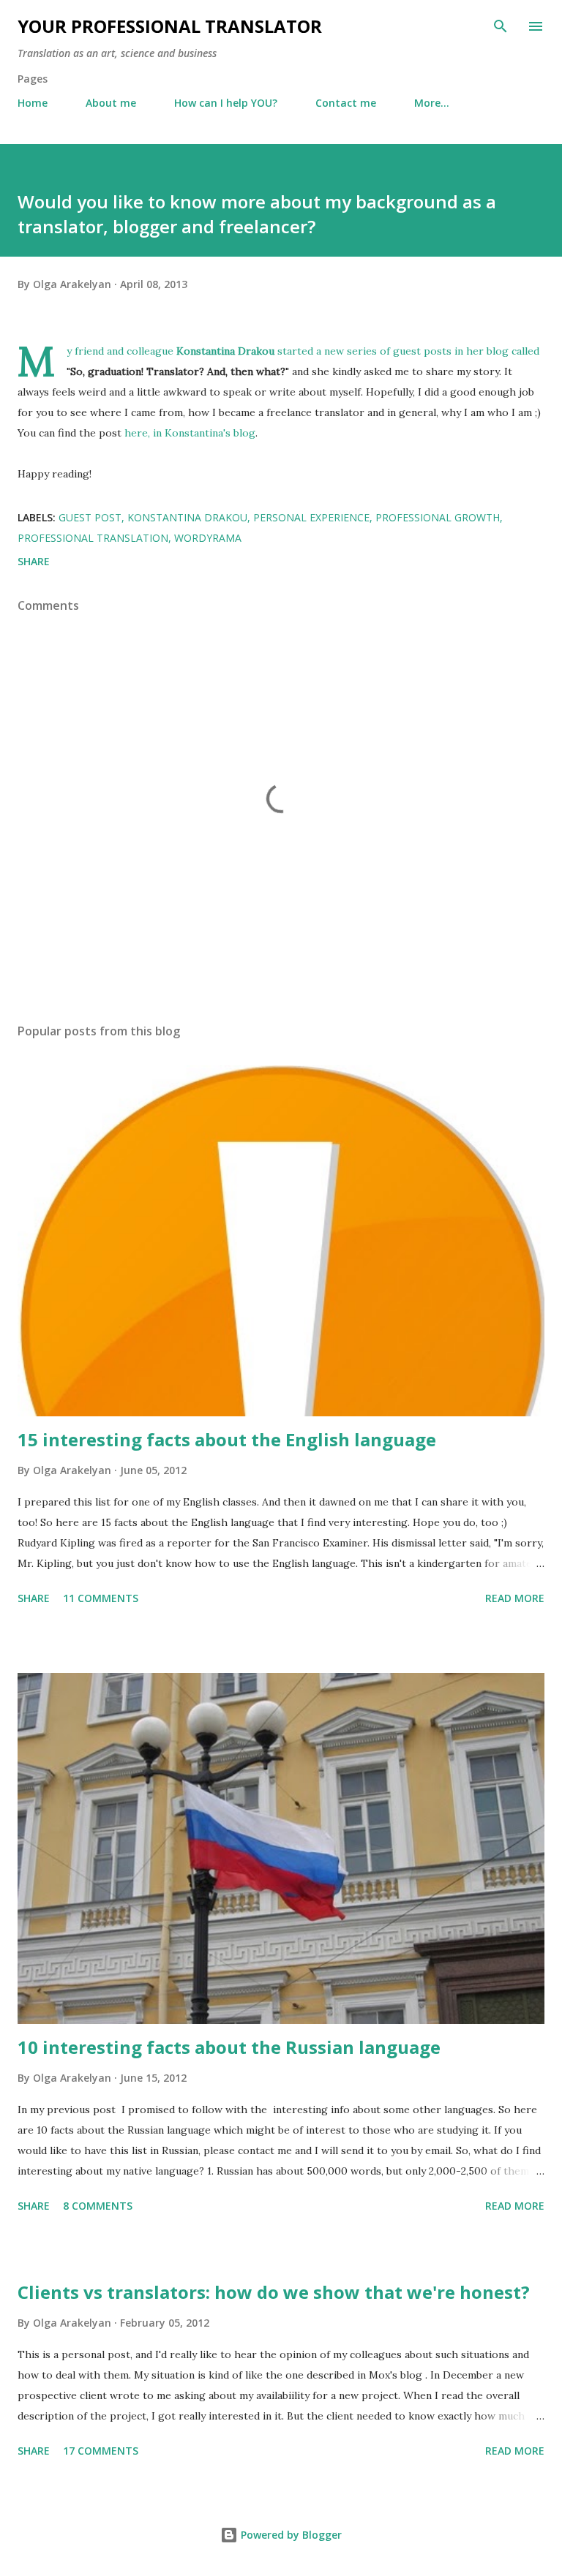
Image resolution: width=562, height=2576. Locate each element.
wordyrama (208, 538)
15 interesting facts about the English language (227, 1439)
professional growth (438, 517)
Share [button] (34, 561)
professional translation (93, 538)
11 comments (101, 1598)
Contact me (346, 103)
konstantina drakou (187, 517)
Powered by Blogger (290, 2535)
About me (111, 103)
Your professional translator (170, 26)
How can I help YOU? (226, 103)
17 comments (101, 2451)
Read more (515, 1598)
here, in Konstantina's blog (190, 433)
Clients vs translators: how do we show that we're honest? (274, 2292)
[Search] (501, 26)
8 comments (98, 2206)
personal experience (311, 517)
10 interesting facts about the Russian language (229, 2047)
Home (33, 103)
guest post (90, 517)
